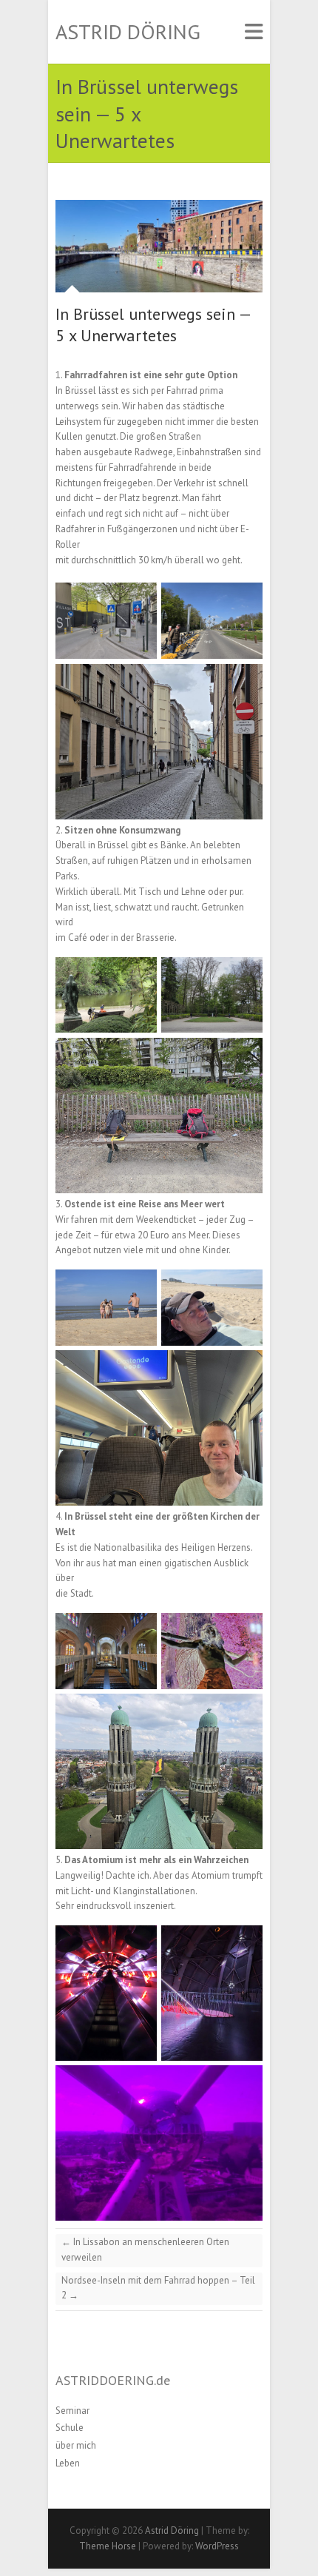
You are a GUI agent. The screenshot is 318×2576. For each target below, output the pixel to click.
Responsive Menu (254, 32)
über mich (76, 2445)
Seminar (72, 2411)
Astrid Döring (128, 32)
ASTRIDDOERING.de (113, 2380)
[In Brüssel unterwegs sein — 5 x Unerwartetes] (159, 246)
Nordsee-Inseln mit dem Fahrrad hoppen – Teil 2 (158, 2288)
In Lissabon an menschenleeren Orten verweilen (145, 2250)
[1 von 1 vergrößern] (138, 602)
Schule (70, 2428)
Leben (68, 2463)
